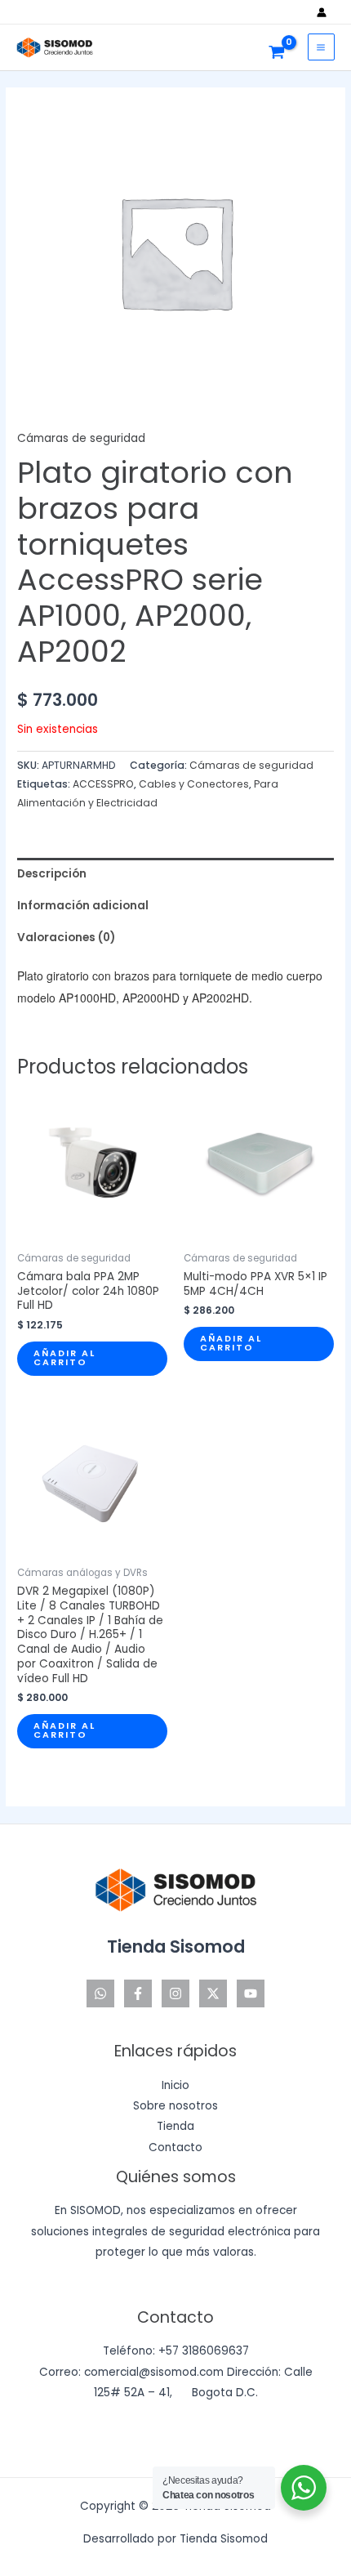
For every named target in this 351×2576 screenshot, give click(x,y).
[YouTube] (251, 1993)
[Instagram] (175, 1993)
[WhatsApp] (100, 1993)
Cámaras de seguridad (81, 438)
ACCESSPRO (103, 784)
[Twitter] (213, 1993)
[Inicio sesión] (326, 12)
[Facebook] (138, 1993)
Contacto (175, 2147)
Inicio (175, 2085)
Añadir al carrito (64, 1358)
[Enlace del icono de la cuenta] (326, 12)
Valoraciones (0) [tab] (66, 938)
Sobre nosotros (175, 2106)
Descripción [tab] (52, 874)
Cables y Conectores (194, 784)
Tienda (175, 2126)
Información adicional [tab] (83, 906)
